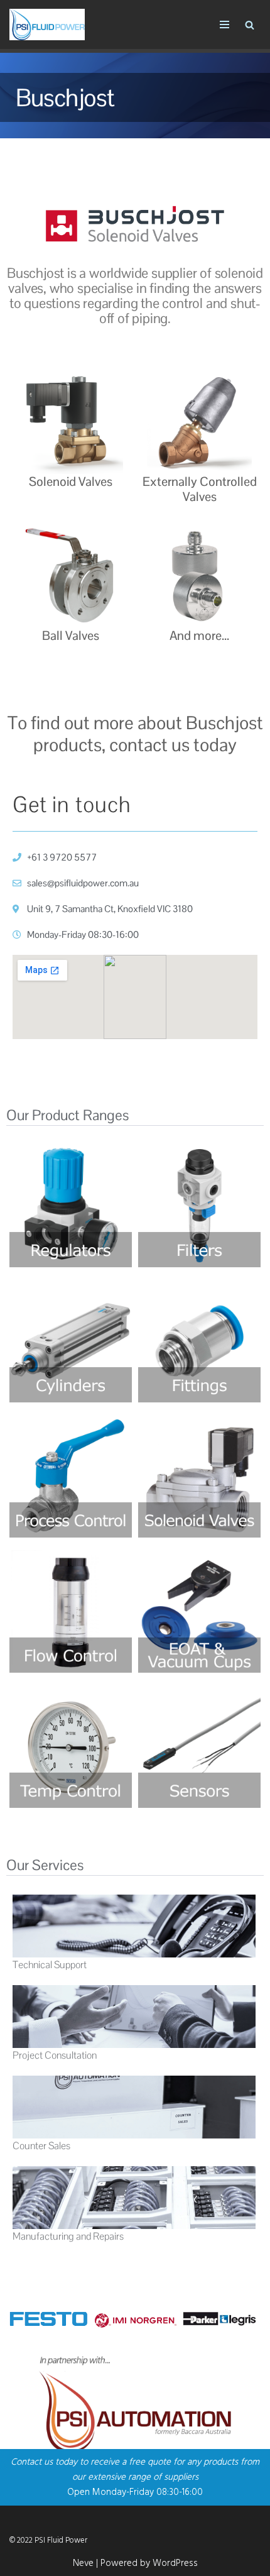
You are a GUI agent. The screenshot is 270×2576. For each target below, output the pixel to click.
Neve (83, 2563)
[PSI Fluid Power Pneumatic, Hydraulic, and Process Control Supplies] (47, 25)
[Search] (250, 25)
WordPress (175, 2563)
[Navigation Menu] (224, 25)
